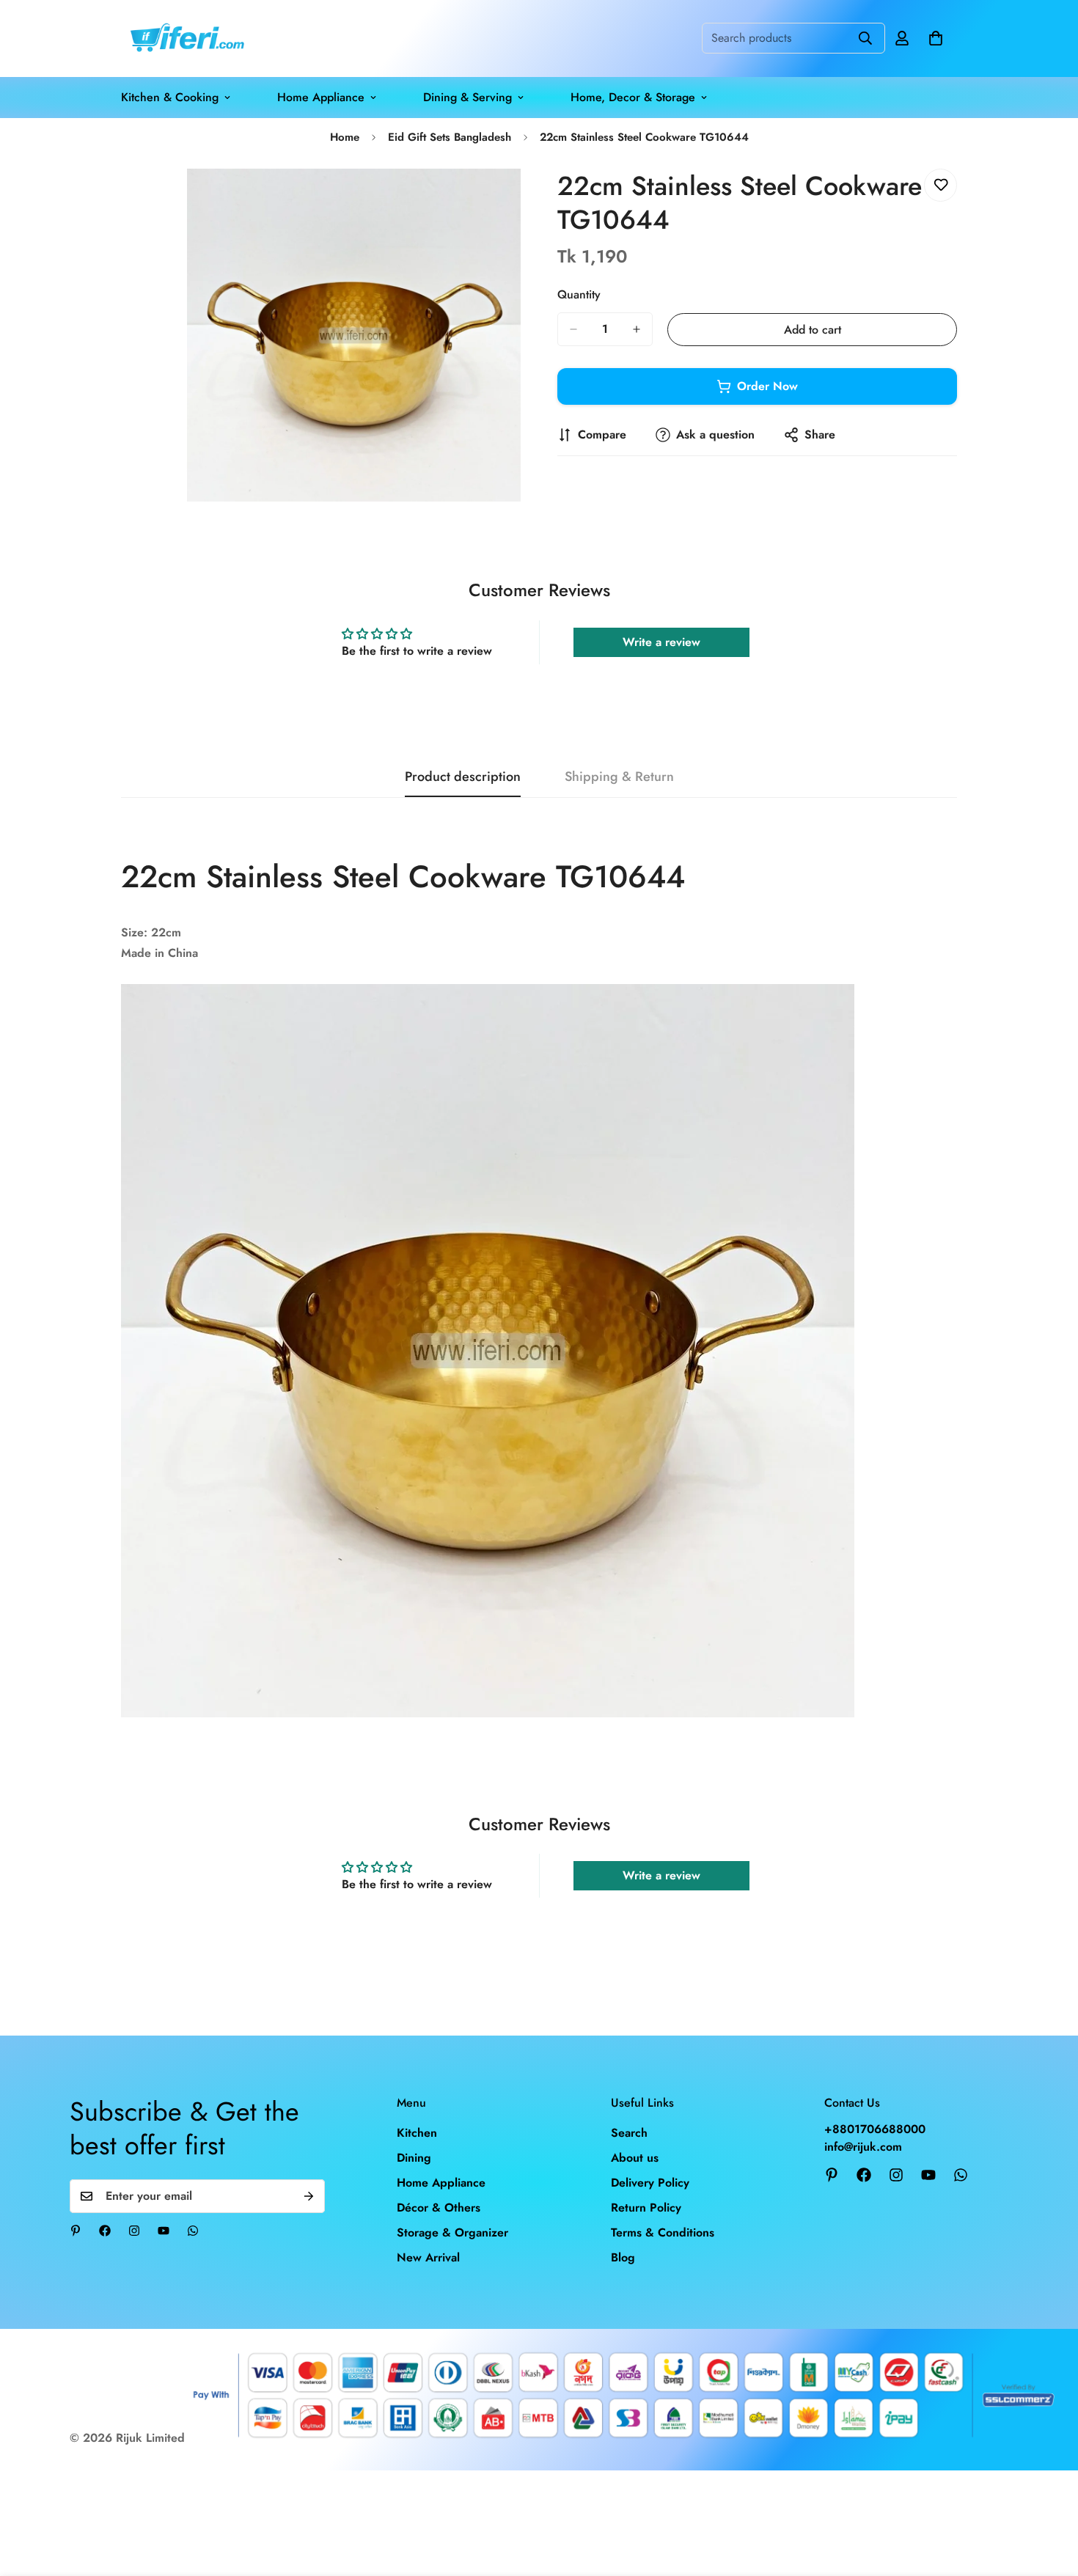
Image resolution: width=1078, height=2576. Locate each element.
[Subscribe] (309, 2196)
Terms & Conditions (663, 2232)
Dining (414, 2158)
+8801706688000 (875, 2129)
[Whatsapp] (193, 2231)
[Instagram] (134, 2231)
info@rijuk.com (863, 2147)
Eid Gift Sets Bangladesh (450, 137)
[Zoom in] (508, 200)
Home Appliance (321, 97)
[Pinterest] (76, 2231)
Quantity (579, 294)
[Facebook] (105, 2231)
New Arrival (428, 2257)
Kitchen (417, 2133)
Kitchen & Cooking (170, 97)
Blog (623, 2257)
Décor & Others (439, 2208)
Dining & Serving (467, 97)
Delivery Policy (650, 2183)
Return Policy (646, 2208)
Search (629, 2133)
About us (635, 2158)
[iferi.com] (185, 38)
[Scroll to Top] (1049, 2496)
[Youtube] (164, 2231)
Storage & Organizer (452, 2232)
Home (345, 137)
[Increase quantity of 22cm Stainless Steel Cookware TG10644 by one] (637, 329)
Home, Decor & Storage (633, 97)
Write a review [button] (661, 642)
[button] (936, 38)
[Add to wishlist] (940, 185)
